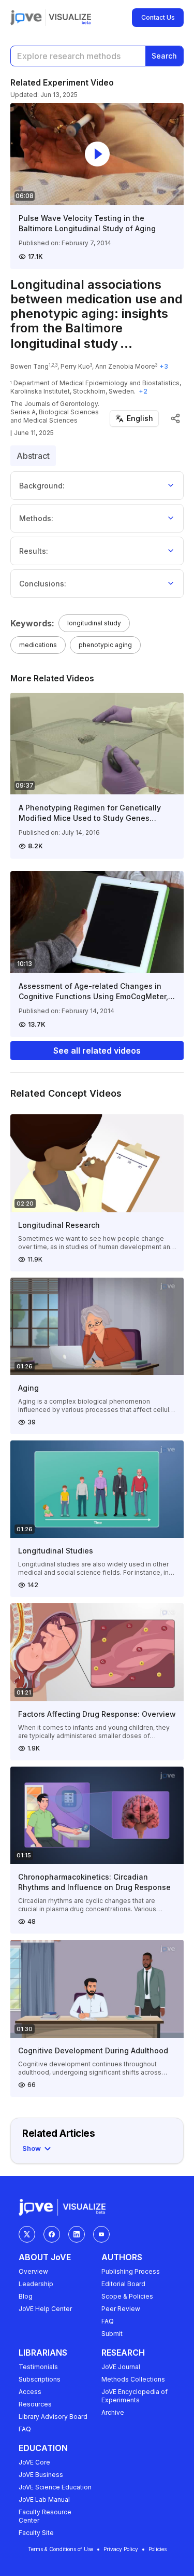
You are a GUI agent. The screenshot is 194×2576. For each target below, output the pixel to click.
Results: (34, 551)
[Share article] (175, 418)
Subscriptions (40, 2379)
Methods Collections (133, 2379)
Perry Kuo (75, 366)
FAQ (108, 2321)
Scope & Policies (127, 2296)
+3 (164, 366)
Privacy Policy (121, 2549)
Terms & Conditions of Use (61, 2549)
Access (30, 2392)
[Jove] (26, 18)
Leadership (36, 2284)
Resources (35, 2404)
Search (164, 56)
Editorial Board (123, 2284)
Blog (26, 2296)
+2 (143, 391)
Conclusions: (43, 584)
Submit (112, 2334)
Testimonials (38, 2367)
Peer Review (121, 2309)
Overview (33, 2271)
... (126, 344)
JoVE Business (41, 2475)
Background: (42, 486)
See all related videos (97, 1051)
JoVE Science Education (55, 2487)
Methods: (36, 518)
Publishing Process (131, 2271)
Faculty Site (36, 2533)
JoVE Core (34, 2462)
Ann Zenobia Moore (125, 366)
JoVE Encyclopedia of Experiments (135, 2396)
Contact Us (158, 17)
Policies (158, 2549)
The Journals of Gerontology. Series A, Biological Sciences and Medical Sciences (55, 412)
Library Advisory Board (53, 2417)
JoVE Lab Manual (44, 2500)
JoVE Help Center (45, 2309)
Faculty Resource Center (45, 2516)
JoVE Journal (121, 2367)
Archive (113, 2412)
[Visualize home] (70, 18)
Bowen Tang (29, 366)
